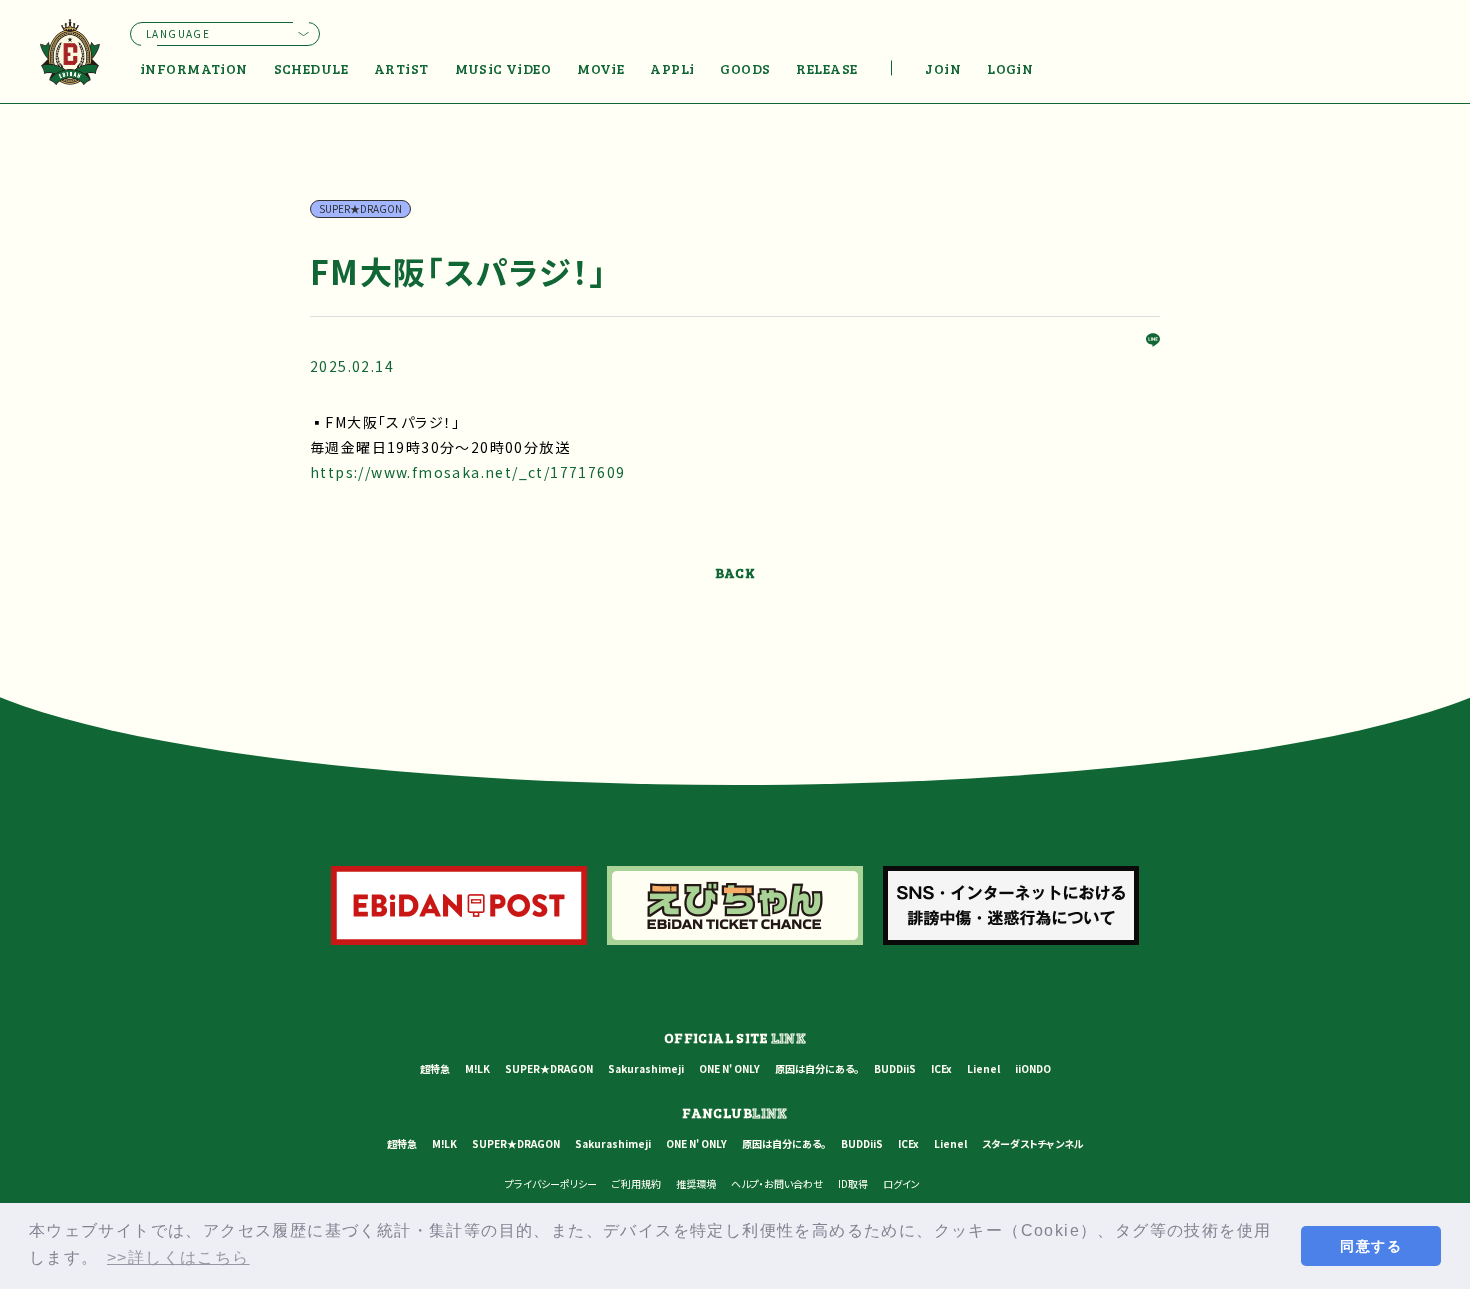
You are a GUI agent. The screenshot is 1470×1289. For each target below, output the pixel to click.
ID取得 (853, 1183)
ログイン (901, 1183)
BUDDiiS (895, 1068)
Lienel (983, 1068)
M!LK (477, 1068)
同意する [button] (1371, 1246)
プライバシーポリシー (551, 1183)
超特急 (435, 1068)
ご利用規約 (636, 1183)
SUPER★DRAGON (549, 1068)
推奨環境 (696, 1183)
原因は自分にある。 (817, 1068)
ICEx (941, 1068)
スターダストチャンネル (1033, 1143)
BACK (735, 572)
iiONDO (1033, 1068)
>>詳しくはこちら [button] (178, 1257)
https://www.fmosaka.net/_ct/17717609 (467, 472)
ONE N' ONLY (729, 1068)
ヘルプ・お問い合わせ (777, 1183)
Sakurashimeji (646, 1068)
